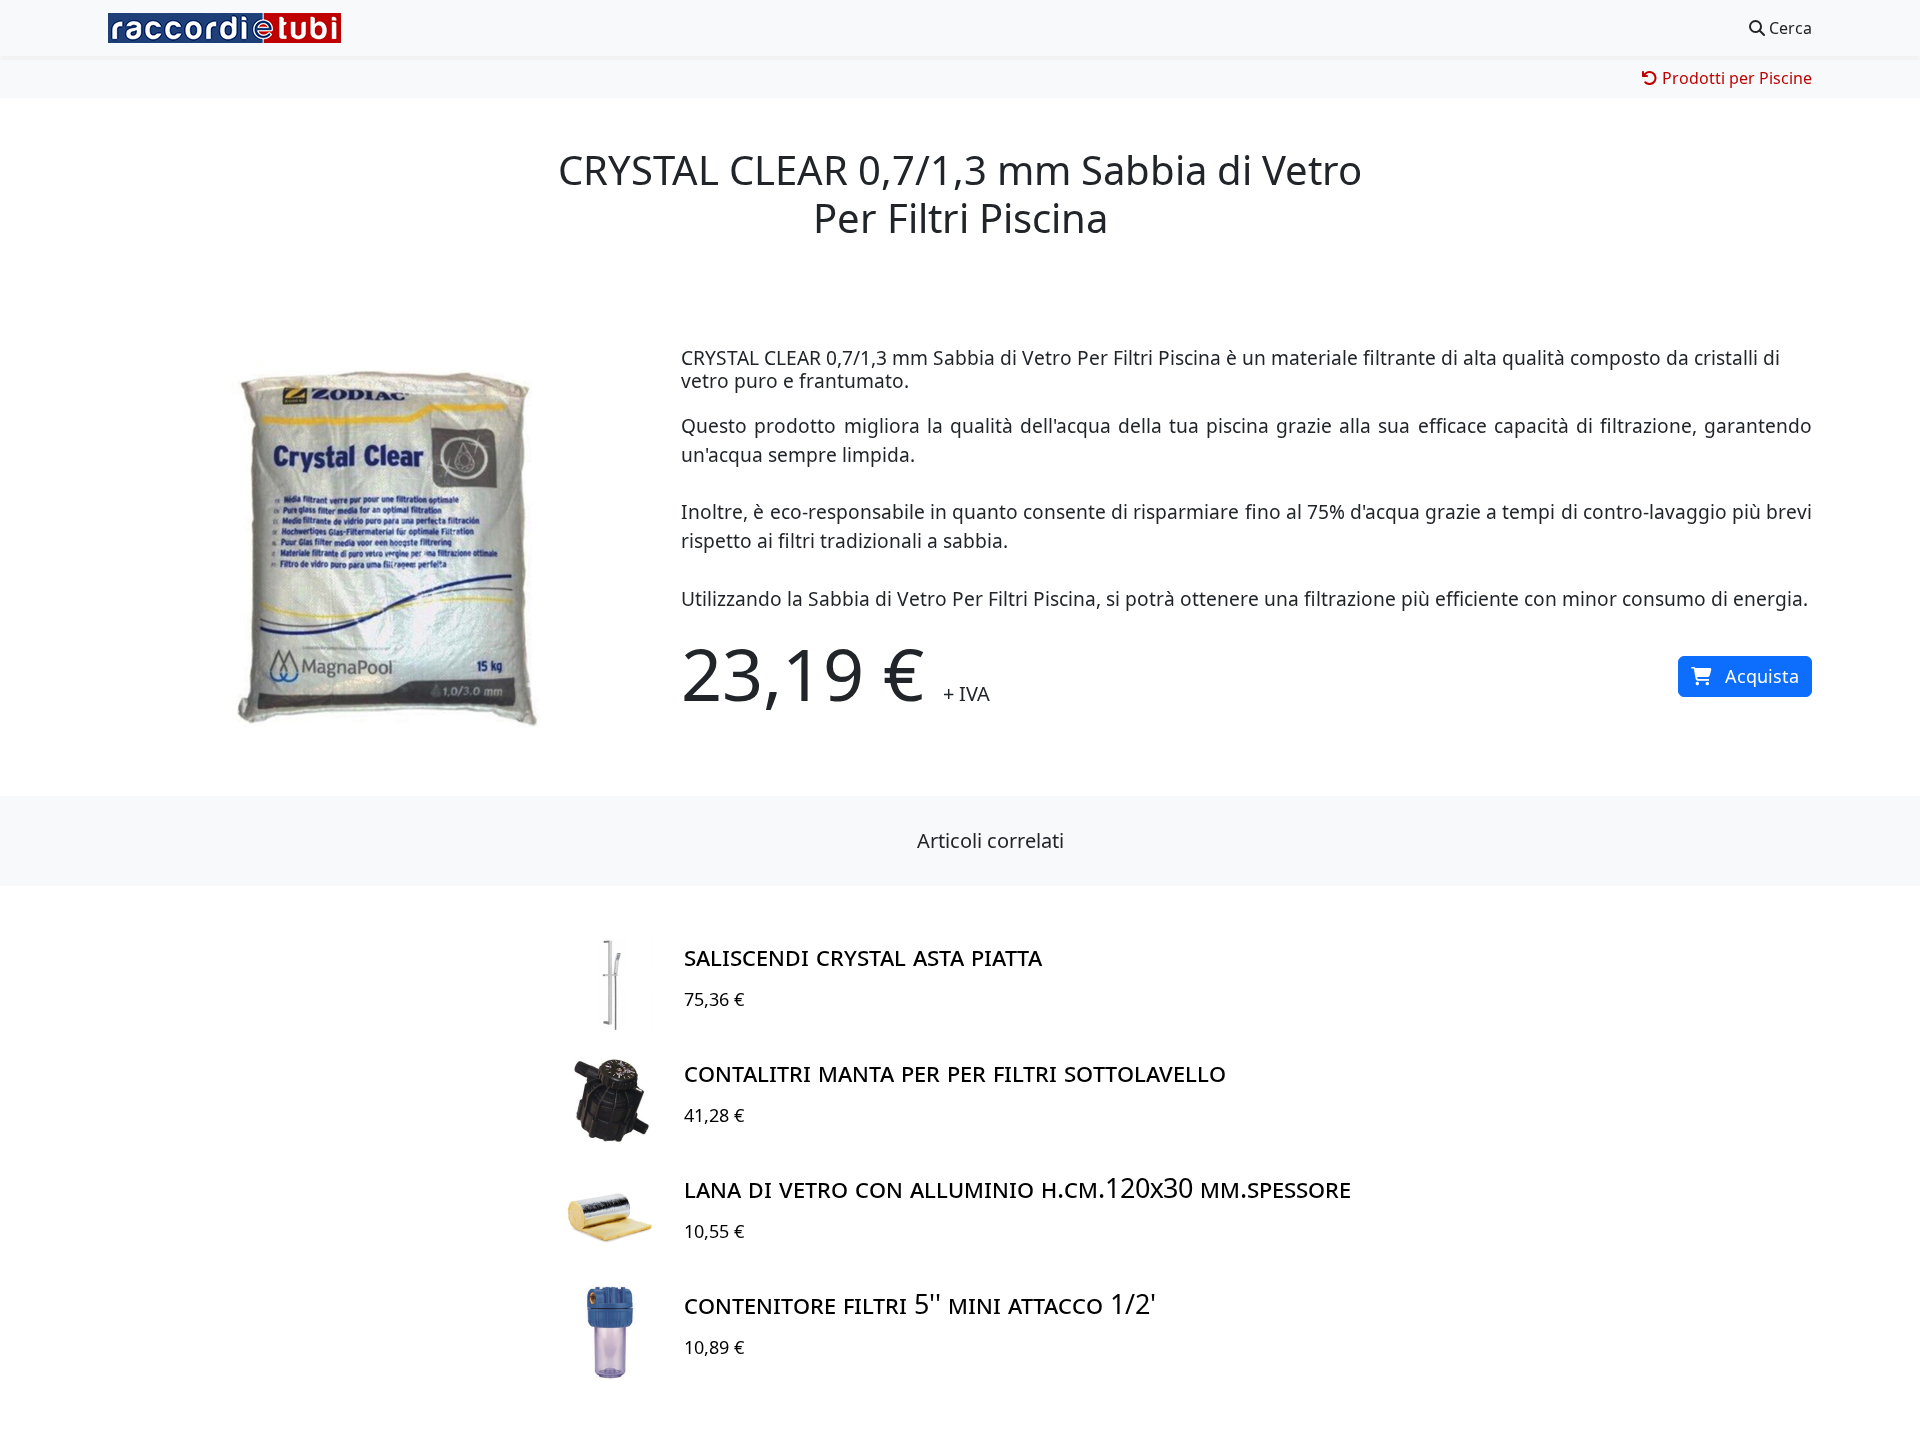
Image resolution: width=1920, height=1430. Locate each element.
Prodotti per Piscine (1735, 78)
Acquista (1762, 676)
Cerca (1788, 28)
